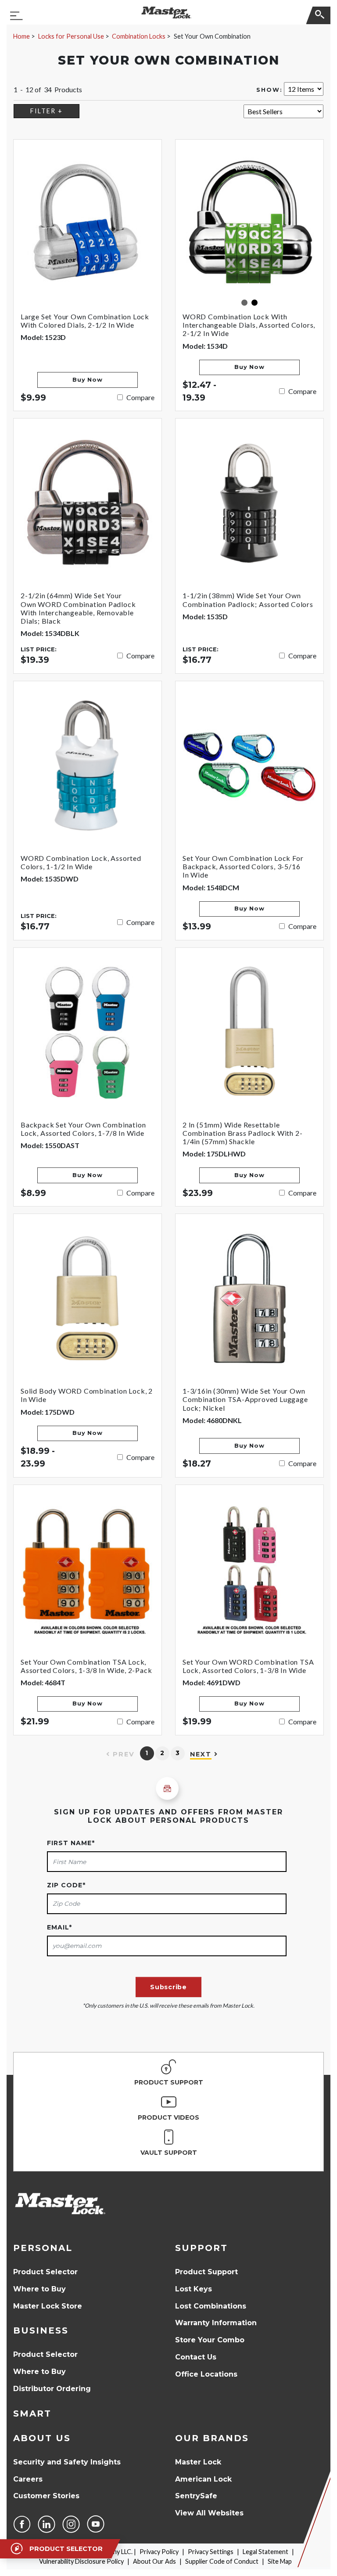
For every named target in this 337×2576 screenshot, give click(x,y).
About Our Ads (154, 2561)
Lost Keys (194, 2289)
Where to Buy (39, 2289)
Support (201, 2248)
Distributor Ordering (52, 2389)
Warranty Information (216, 2323)
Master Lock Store (48, 2306)
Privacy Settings (211, 2552)
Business (41, 2330)
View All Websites (209, 2513)
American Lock (203, 2479)
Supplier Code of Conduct (222, 2561)
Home (22, 36)
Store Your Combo (210, 2340)
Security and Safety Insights (67, 2462)
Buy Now (87, 380)
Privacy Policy (159, 2552)
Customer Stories (46, 2496)
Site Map (280, 2561)
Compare (140, 397)
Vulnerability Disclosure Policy (81, 2561)
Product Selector (45, 2272)
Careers (28, 2479)
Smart (32, 2413)
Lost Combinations (211, 2306)
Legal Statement (265, 2552)
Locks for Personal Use (71, 36)
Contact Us (196, 2357)
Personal (43, 2248)
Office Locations (206, 2374)
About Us (42, 2438)
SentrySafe (196, 2496)
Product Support (206, 2272)
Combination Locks (139, 36)
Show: (269, 90)
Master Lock (198, 2462)
